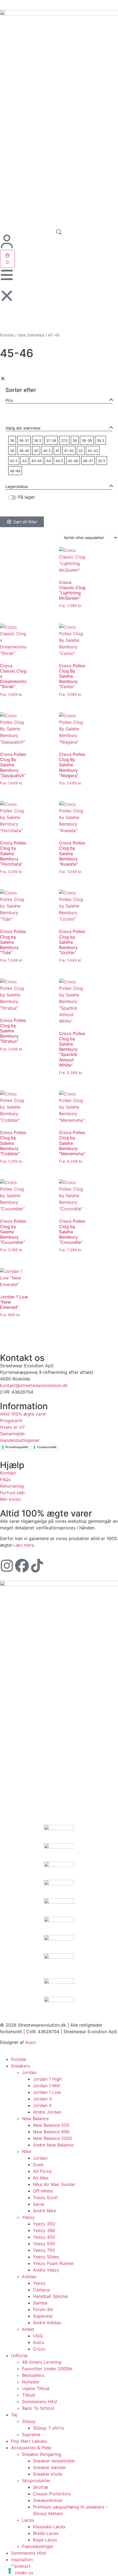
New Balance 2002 (53, 2138)
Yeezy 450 (44, 2237)
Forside (7, 335)
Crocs (39, 2349)
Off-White (43, 2191)
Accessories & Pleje (31, 2448)
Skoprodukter (36, 2481)
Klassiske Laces (49, 2527)
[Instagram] (7, 1566)
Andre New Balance (53, 2145)
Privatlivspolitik (17, 1447)
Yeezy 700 (44, 2250)
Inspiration (22, 2560)
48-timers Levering (42, 2362)
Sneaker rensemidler (54, 2461)
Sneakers (20, 2066)
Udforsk (19, 2355)
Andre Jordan (47, 2112)
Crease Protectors (52, 2494)
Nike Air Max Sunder (54, 2184)
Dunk (38, 2165)
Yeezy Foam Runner (53, 2263)
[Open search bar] (59, 232)
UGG (38, 2336)
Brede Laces (46, 2533)
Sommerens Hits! (40, 2402)
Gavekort (21, 2566)
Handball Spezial (50, 2296)
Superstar (43, 2316)
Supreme (31, 2434)
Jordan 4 (42, 2105)
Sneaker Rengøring (42, 2454)
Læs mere (24, 1545)
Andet (28, 2329)
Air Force (42, 2171)
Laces (28, 2520)
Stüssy (29, 2421)
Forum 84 (43, 2309)
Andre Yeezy (46, 2270)
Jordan (29, 2072)
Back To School (38, 2408)
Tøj (14, 2415)
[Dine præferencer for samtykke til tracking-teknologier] (10, 2571)
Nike (27, 2151)
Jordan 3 (42, 2099)
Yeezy (28, 2217)
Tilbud (28, 2395)
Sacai (39, 2204)
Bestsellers (33, 2375)
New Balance (35, 2119)
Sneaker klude (48, 2474)
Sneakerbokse (48, 2500)
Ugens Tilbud (36, 2388)
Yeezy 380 (44, 2230)
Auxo (31, 2042)
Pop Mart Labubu (29, 2441)
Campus (41, 2290)
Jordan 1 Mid (46, 2086)
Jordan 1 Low (47, 2092)
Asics (38, 2342)
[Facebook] (22, 1566)
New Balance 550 (51, 2125)
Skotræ (41, 2487)
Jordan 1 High (47, 2079)
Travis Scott (45, 2197)
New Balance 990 (51, 2132)
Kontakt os (22, 2573)
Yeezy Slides (46, 2257)
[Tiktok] (37, 1566)
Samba (40, 2303)
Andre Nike (44, 2211)
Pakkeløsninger (38, 2546)
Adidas (29, 2276)
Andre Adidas (47, 2323)
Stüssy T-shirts (48, 2428)
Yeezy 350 (44, 2224)
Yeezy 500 (44, 2244)
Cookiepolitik (47, 1447)
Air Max (41, 2178)
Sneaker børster (50, 2467)
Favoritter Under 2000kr (47, 2369)
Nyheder (31, 2382)
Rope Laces (45, 2540)
